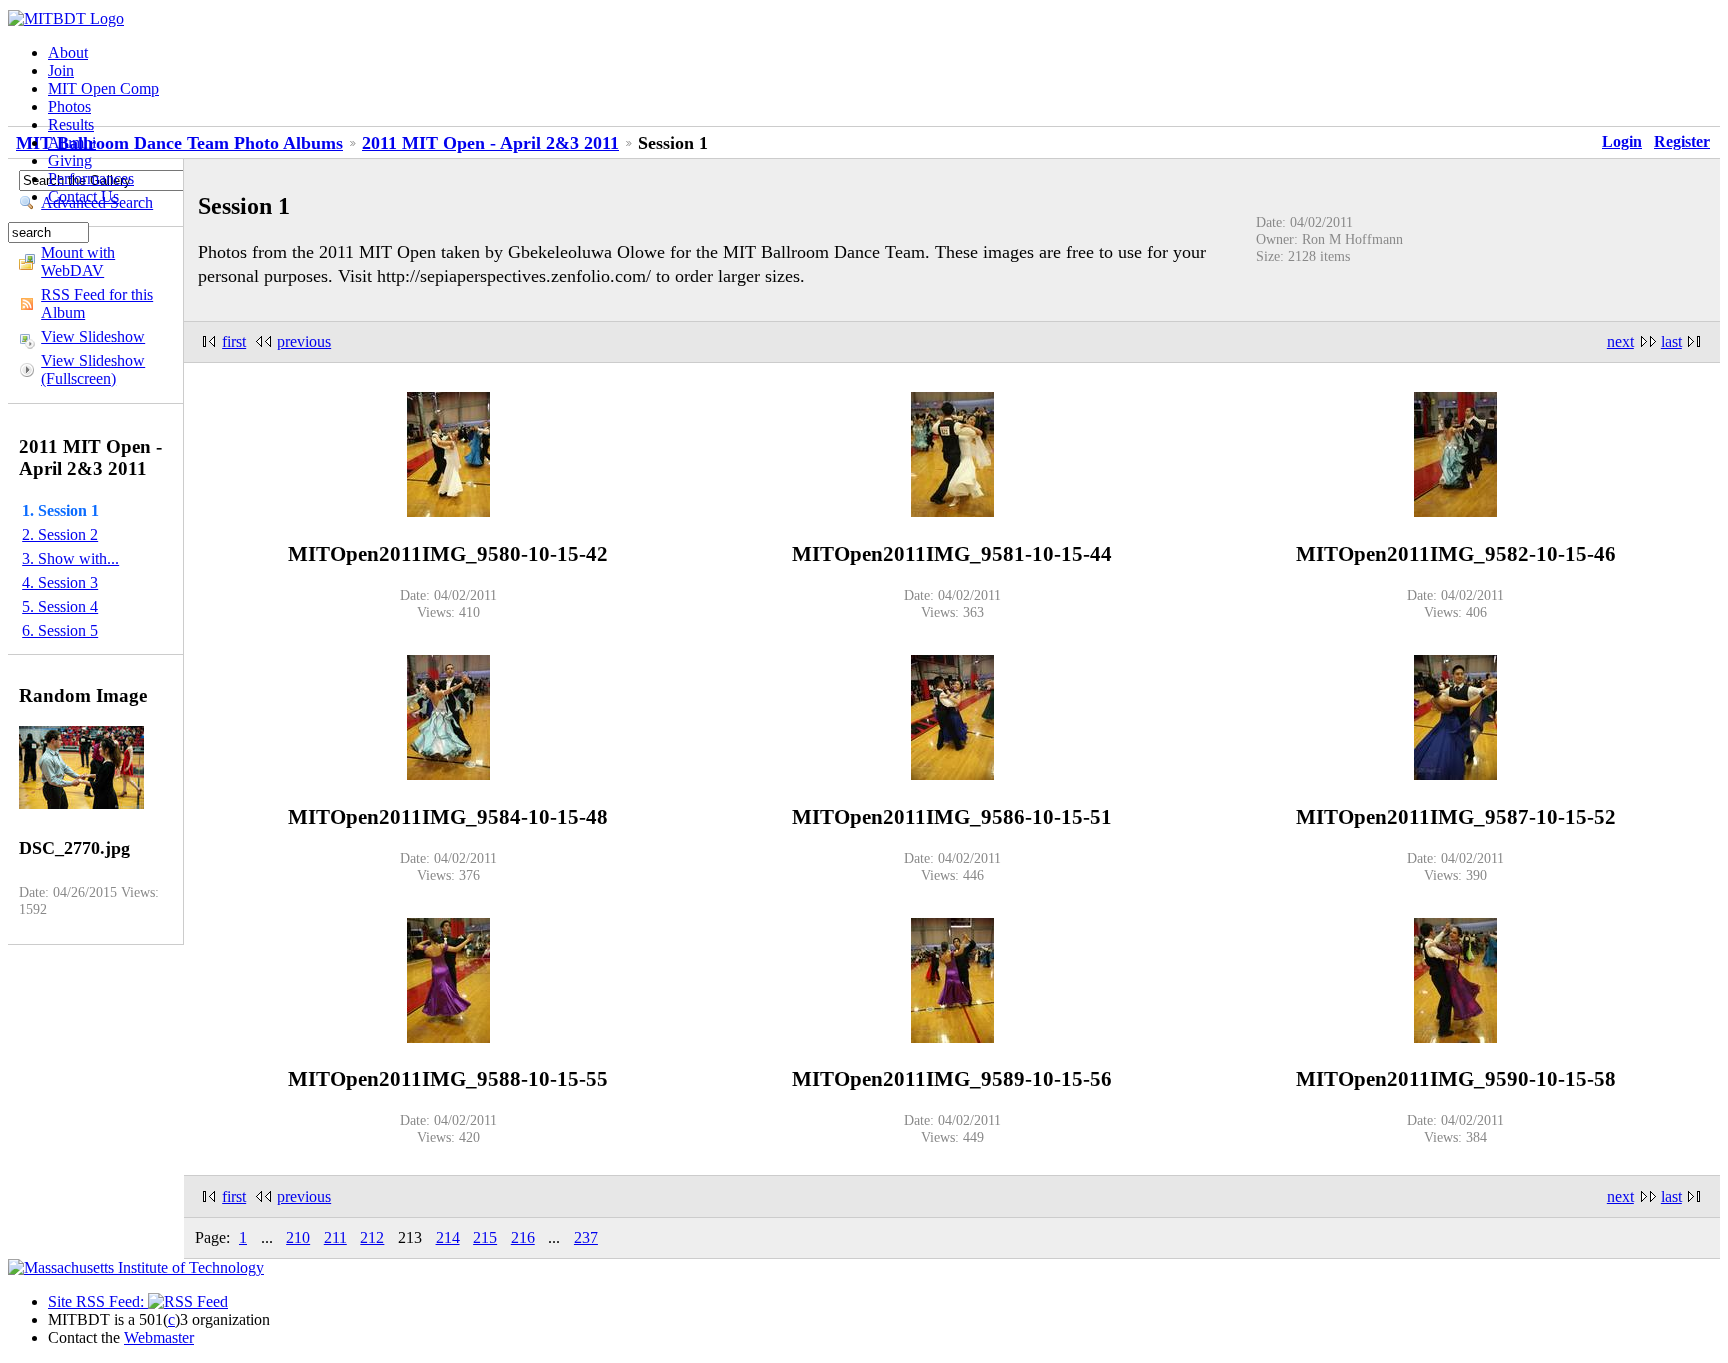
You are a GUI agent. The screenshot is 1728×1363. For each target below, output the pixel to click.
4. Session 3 (60, 582)
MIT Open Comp (103, 88)
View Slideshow (93, 336)
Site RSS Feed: (98, 1301)
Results (71, 124)
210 (298, 1237)
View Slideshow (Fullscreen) (93, 369)
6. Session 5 (60, 630)
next (1620, 341)
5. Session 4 (60, 606)
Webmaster (159, 1337)
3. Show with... (70, 558)
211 (335, 1237)
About (68, 52)
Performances (91, 178)
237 (586, 1237)
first (234, 341)
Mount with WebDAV (78, 261)
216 (523, 1237)
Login (1622, 141)
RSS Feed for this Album (97, 303)
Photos (69, 106)
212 (372, 1237)
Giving (70, 160)
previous (304, 341)
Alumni (72, 142)
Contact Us (83, 196)
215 (485, 1237)
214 (448, 1237)
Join (61, 70)
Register (1682, 141)
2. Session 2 (60, 534)
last (1671, 341)
